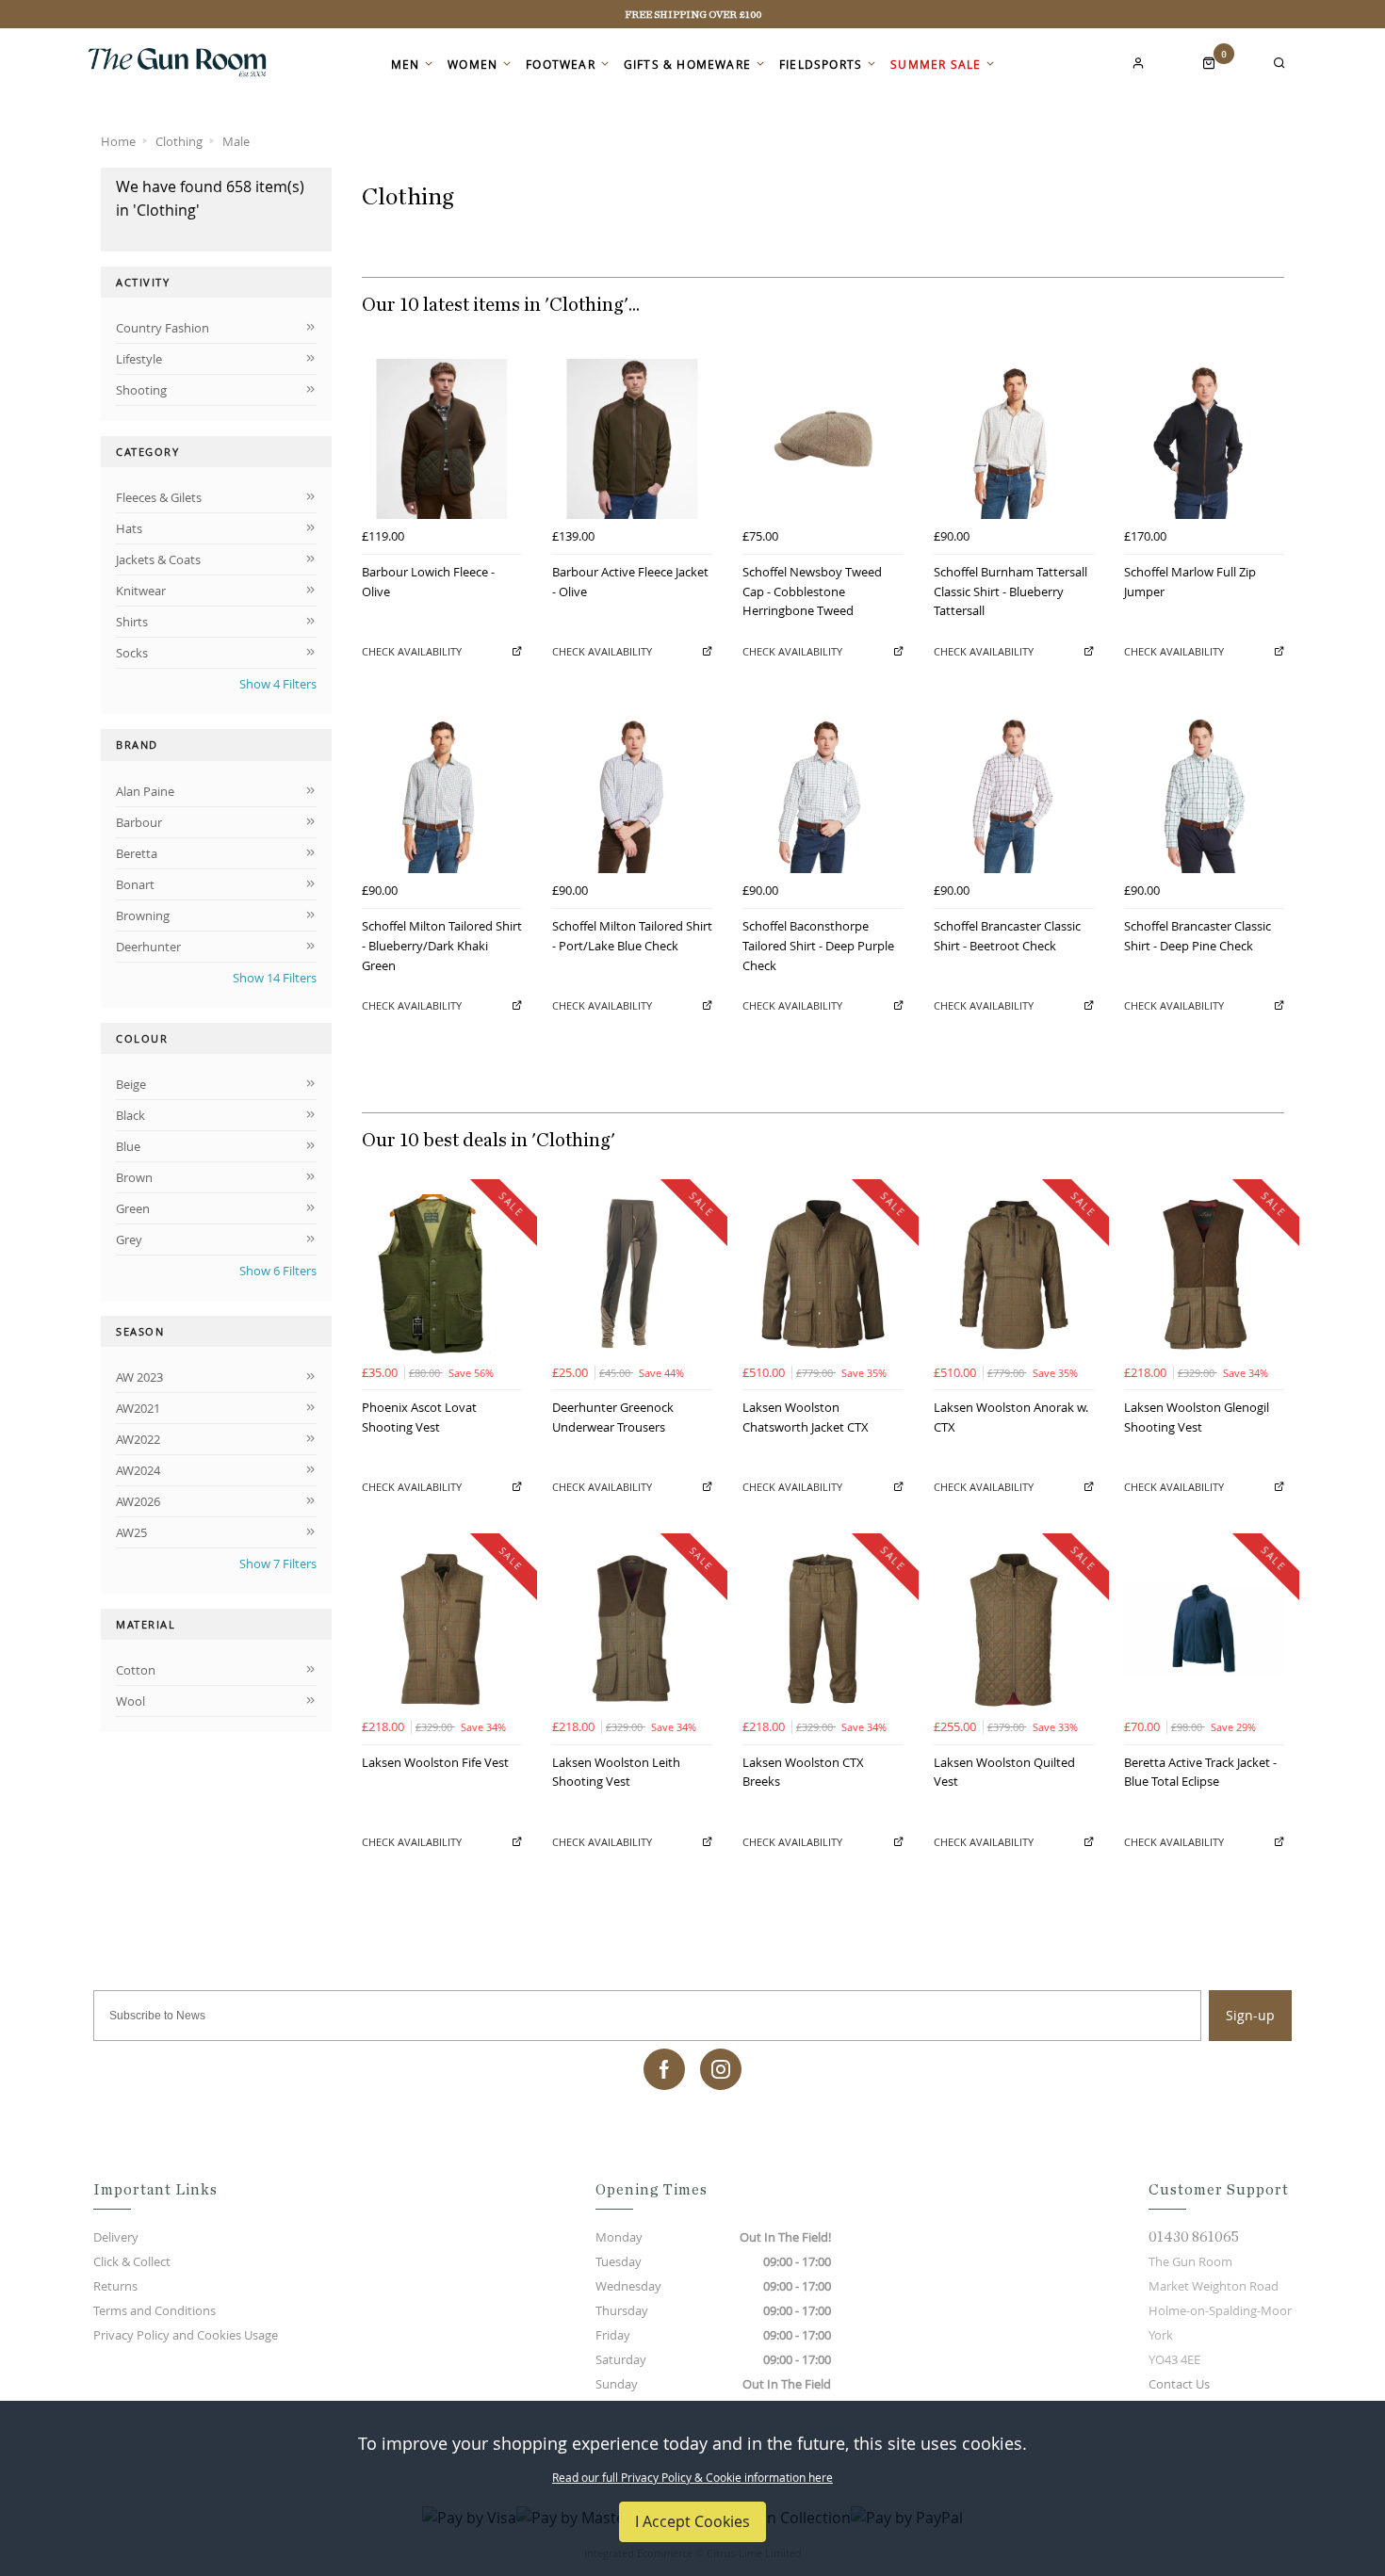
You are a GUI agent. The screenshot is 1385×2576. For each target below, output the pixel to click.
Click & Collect (132, 2261)
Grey (129, 1239)
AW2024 (138, 1470)
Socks (132, 653)
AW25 (131, 1532)
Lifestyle (139, 359)
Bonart (135, 884)
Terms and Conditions (155, 2310)
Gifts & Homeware (687, 64)
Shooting (141, 390)
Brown (134, 1177)
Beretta (137, 853)
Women (473, 64)
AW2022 (138, 1439)
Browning (143, 915)
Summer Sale (936, 64)
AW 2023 (139, 1377)
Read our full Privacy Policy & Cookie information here (692, 2477)
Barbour (139, 822)
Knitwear (141, 591)
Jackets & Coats (158, 559)
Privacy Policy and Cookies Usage (186, 2335)
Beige (131, 1084)
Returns (115, 2286)
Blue (128, 1146)
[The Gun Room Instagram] (721, 2069)
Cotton (136, 1670)
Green (133, 1208)
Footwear (561, 64)
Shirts (132, 622)
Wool (130, 1701)
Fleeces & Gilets (159, 497)
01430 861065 (1194, 2237)
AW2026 (138, 1501)
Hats (129, 528)
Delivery (116, 2237)
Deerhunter (148, 947)
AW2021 (138, 1408)
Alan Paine (145, 791)
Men (406, 64)
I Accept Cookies (692, 2521)
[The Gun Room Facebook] (664, 2069)
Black (130, 1115)
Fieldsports (821, 64)
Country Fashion (163, 328)
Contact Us (1179, 2384)
